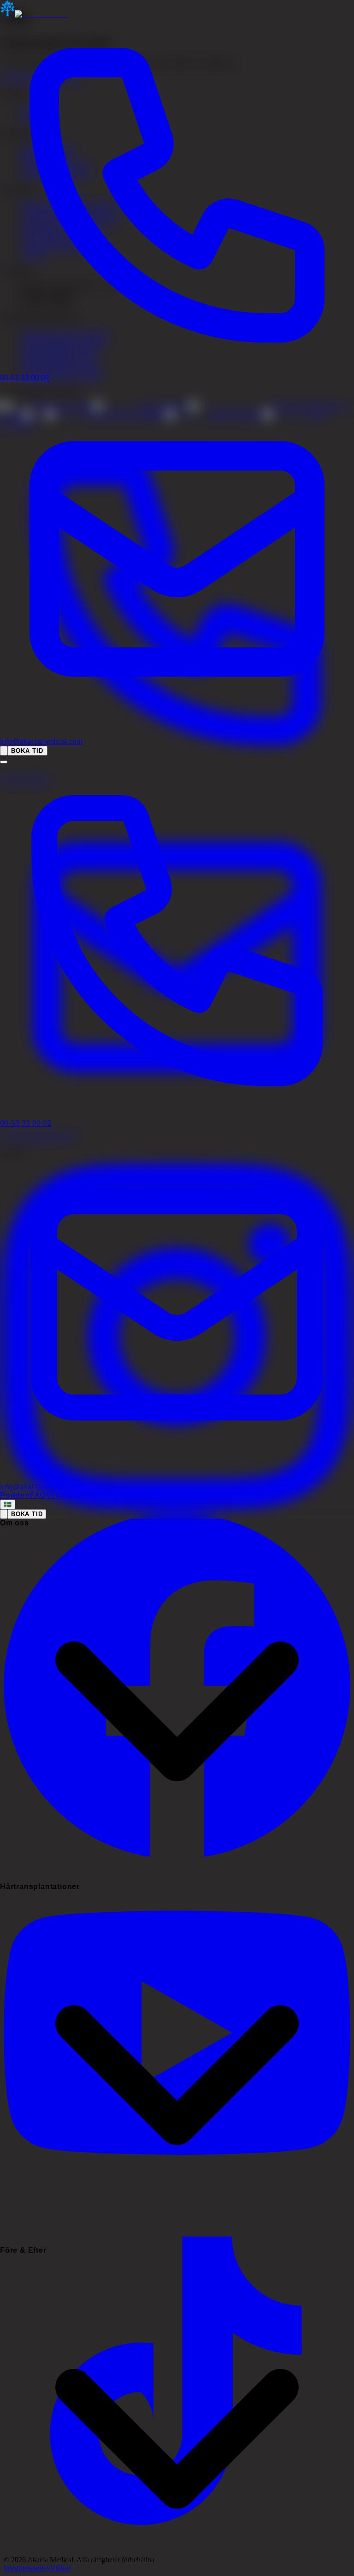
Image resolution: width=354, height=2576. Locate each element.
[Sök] (4, 751)
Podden (15, 1495)
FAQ (38, 1495)
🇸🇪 (8, 1504)
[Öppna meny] (4, 762)
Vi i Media (65, 1495)
